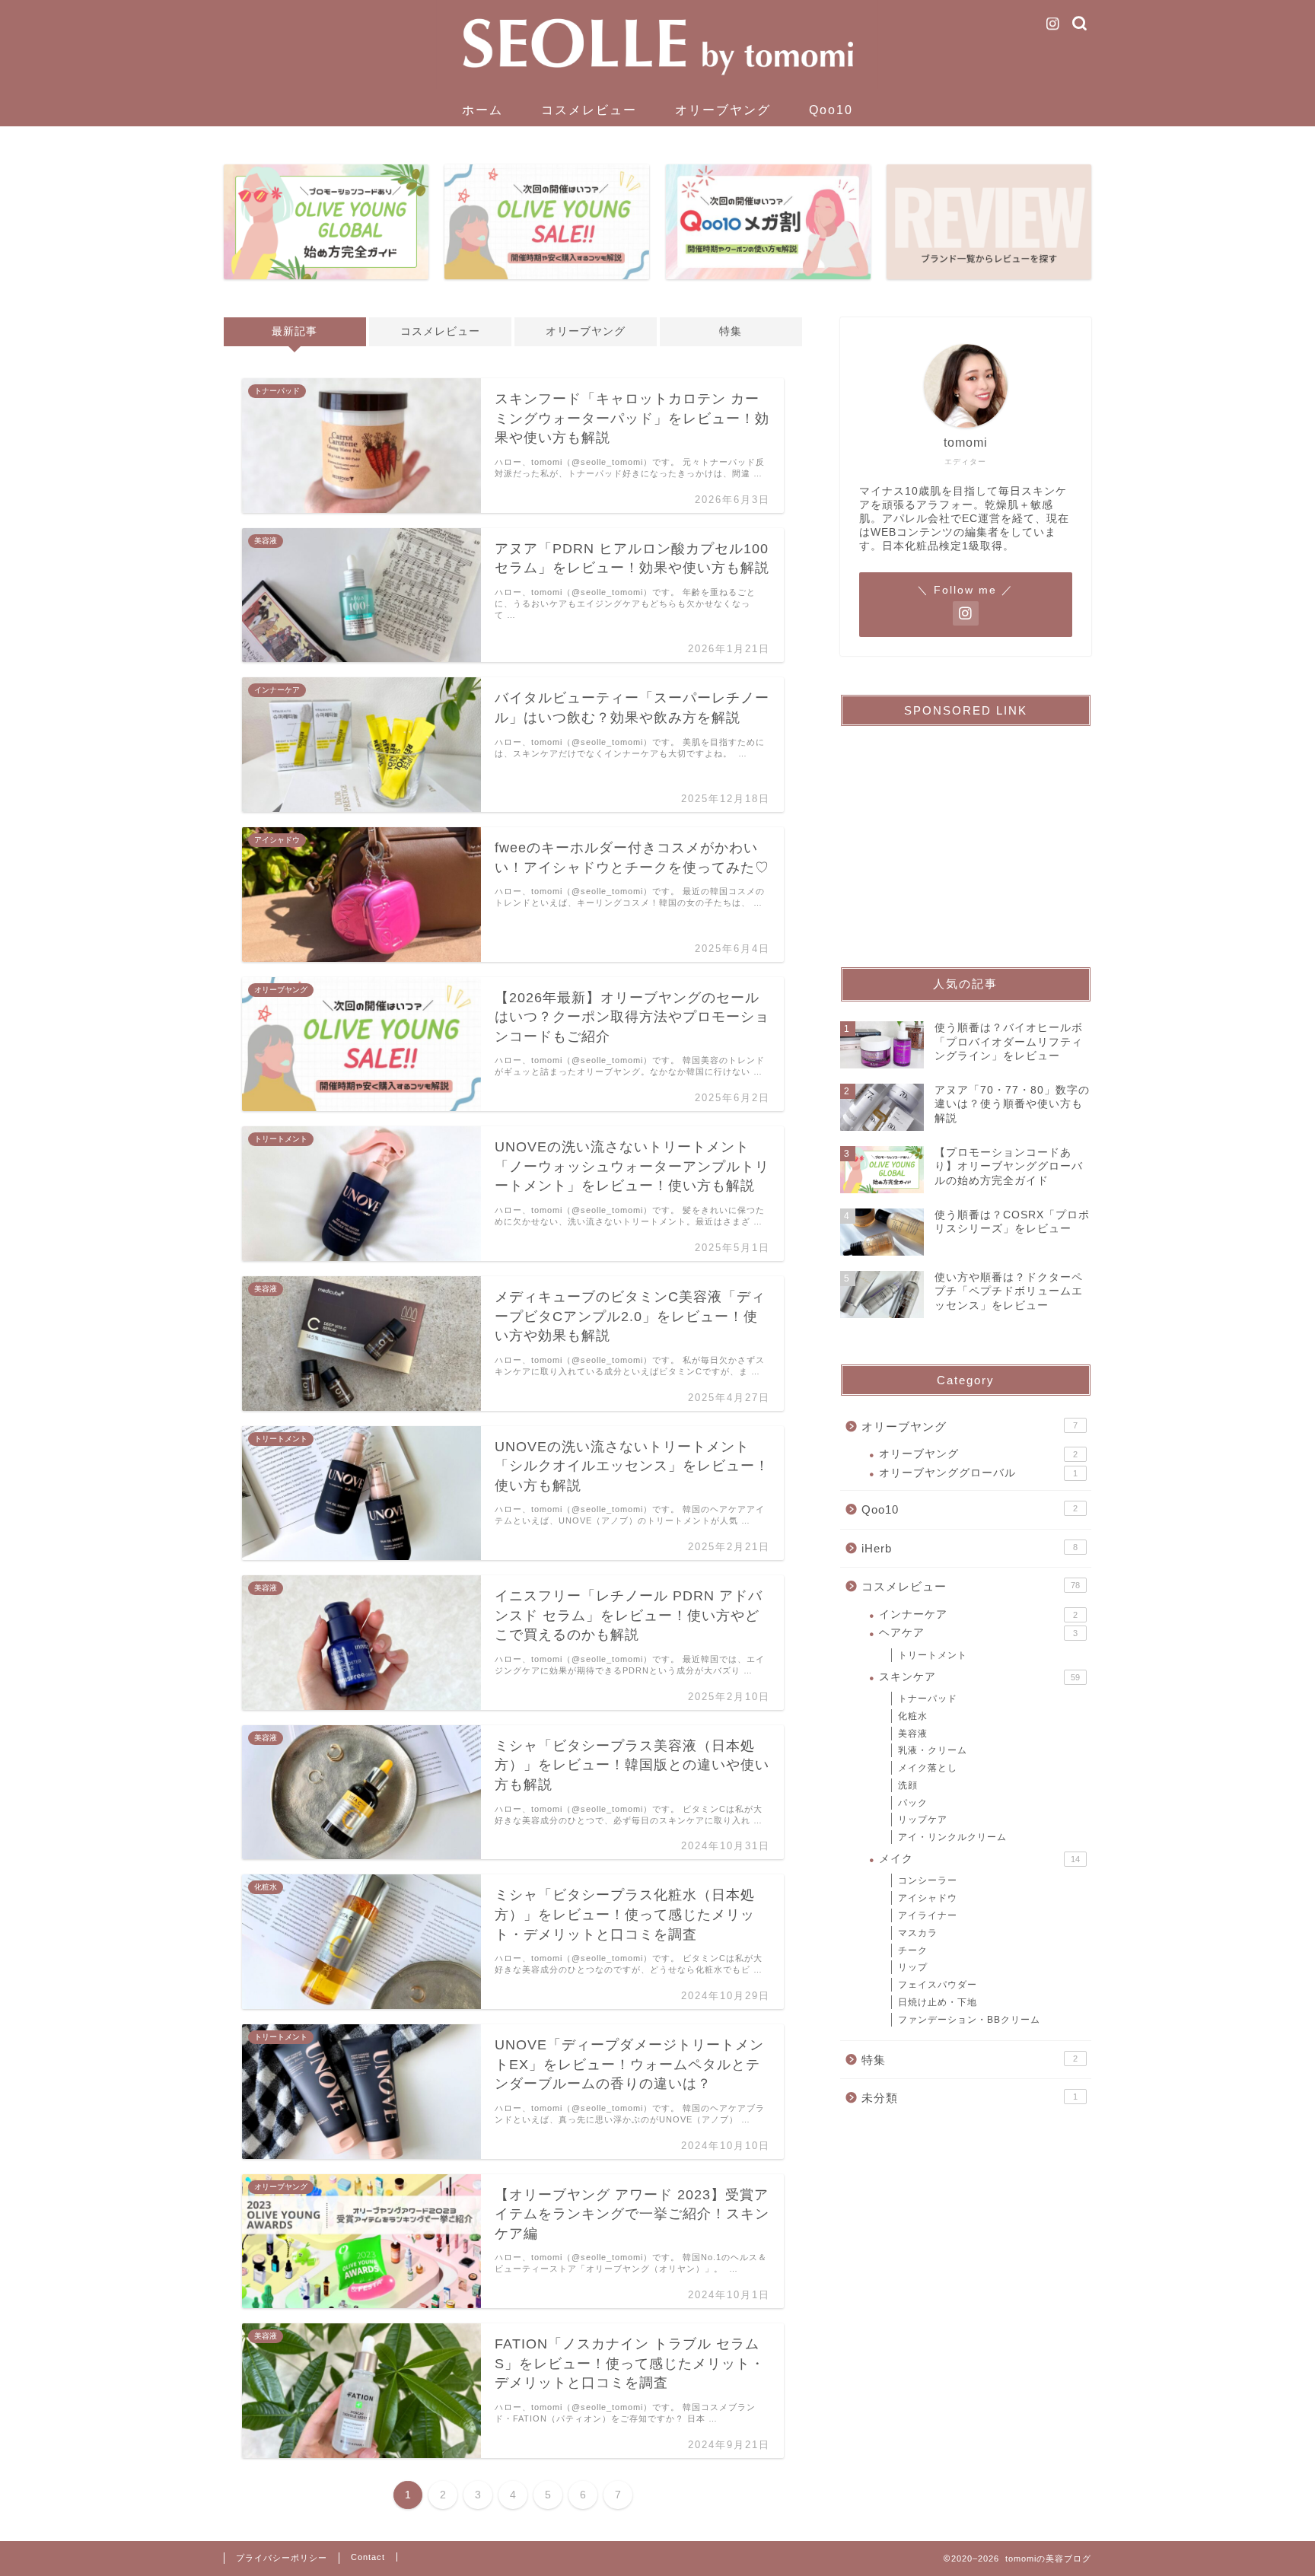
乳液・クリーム (933, 1750)
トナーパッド (928, 1699)
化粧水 (913, 1716)
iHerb (970, 1548)
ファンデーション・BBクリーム (969, 2020)
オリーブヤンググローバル (978, 1473)
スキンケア (979, 1677)
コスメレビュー (589, 110)
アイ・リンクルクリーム (952, 1837)
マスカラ (918, 1933)
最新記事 (295, 331)
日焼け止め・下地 (938, 2002)
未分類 (970, 2098)
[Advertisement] (966, 833)
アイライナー (928, 1915)
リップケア (923, 1820)
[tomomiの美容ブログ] (657, 87)
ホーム (482, 110)
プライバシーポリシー (282, 2558)
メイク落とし (928, 1768)
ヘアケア (978, 1633)
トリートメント (933, 1655)
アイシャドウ (928, 1898)
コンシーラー (928, 1880)
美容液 (913, 1734)
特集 (731, 331)
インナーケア (978, 1614)
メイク (979, 1859)
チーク (913, 1950)
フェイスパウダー (938, 1985)
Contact (368, 2557)
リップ (913, 1967)
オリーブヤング (723, 110)
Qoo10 (831, 110)
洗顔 (908, 1785)
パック (913, 1803)
